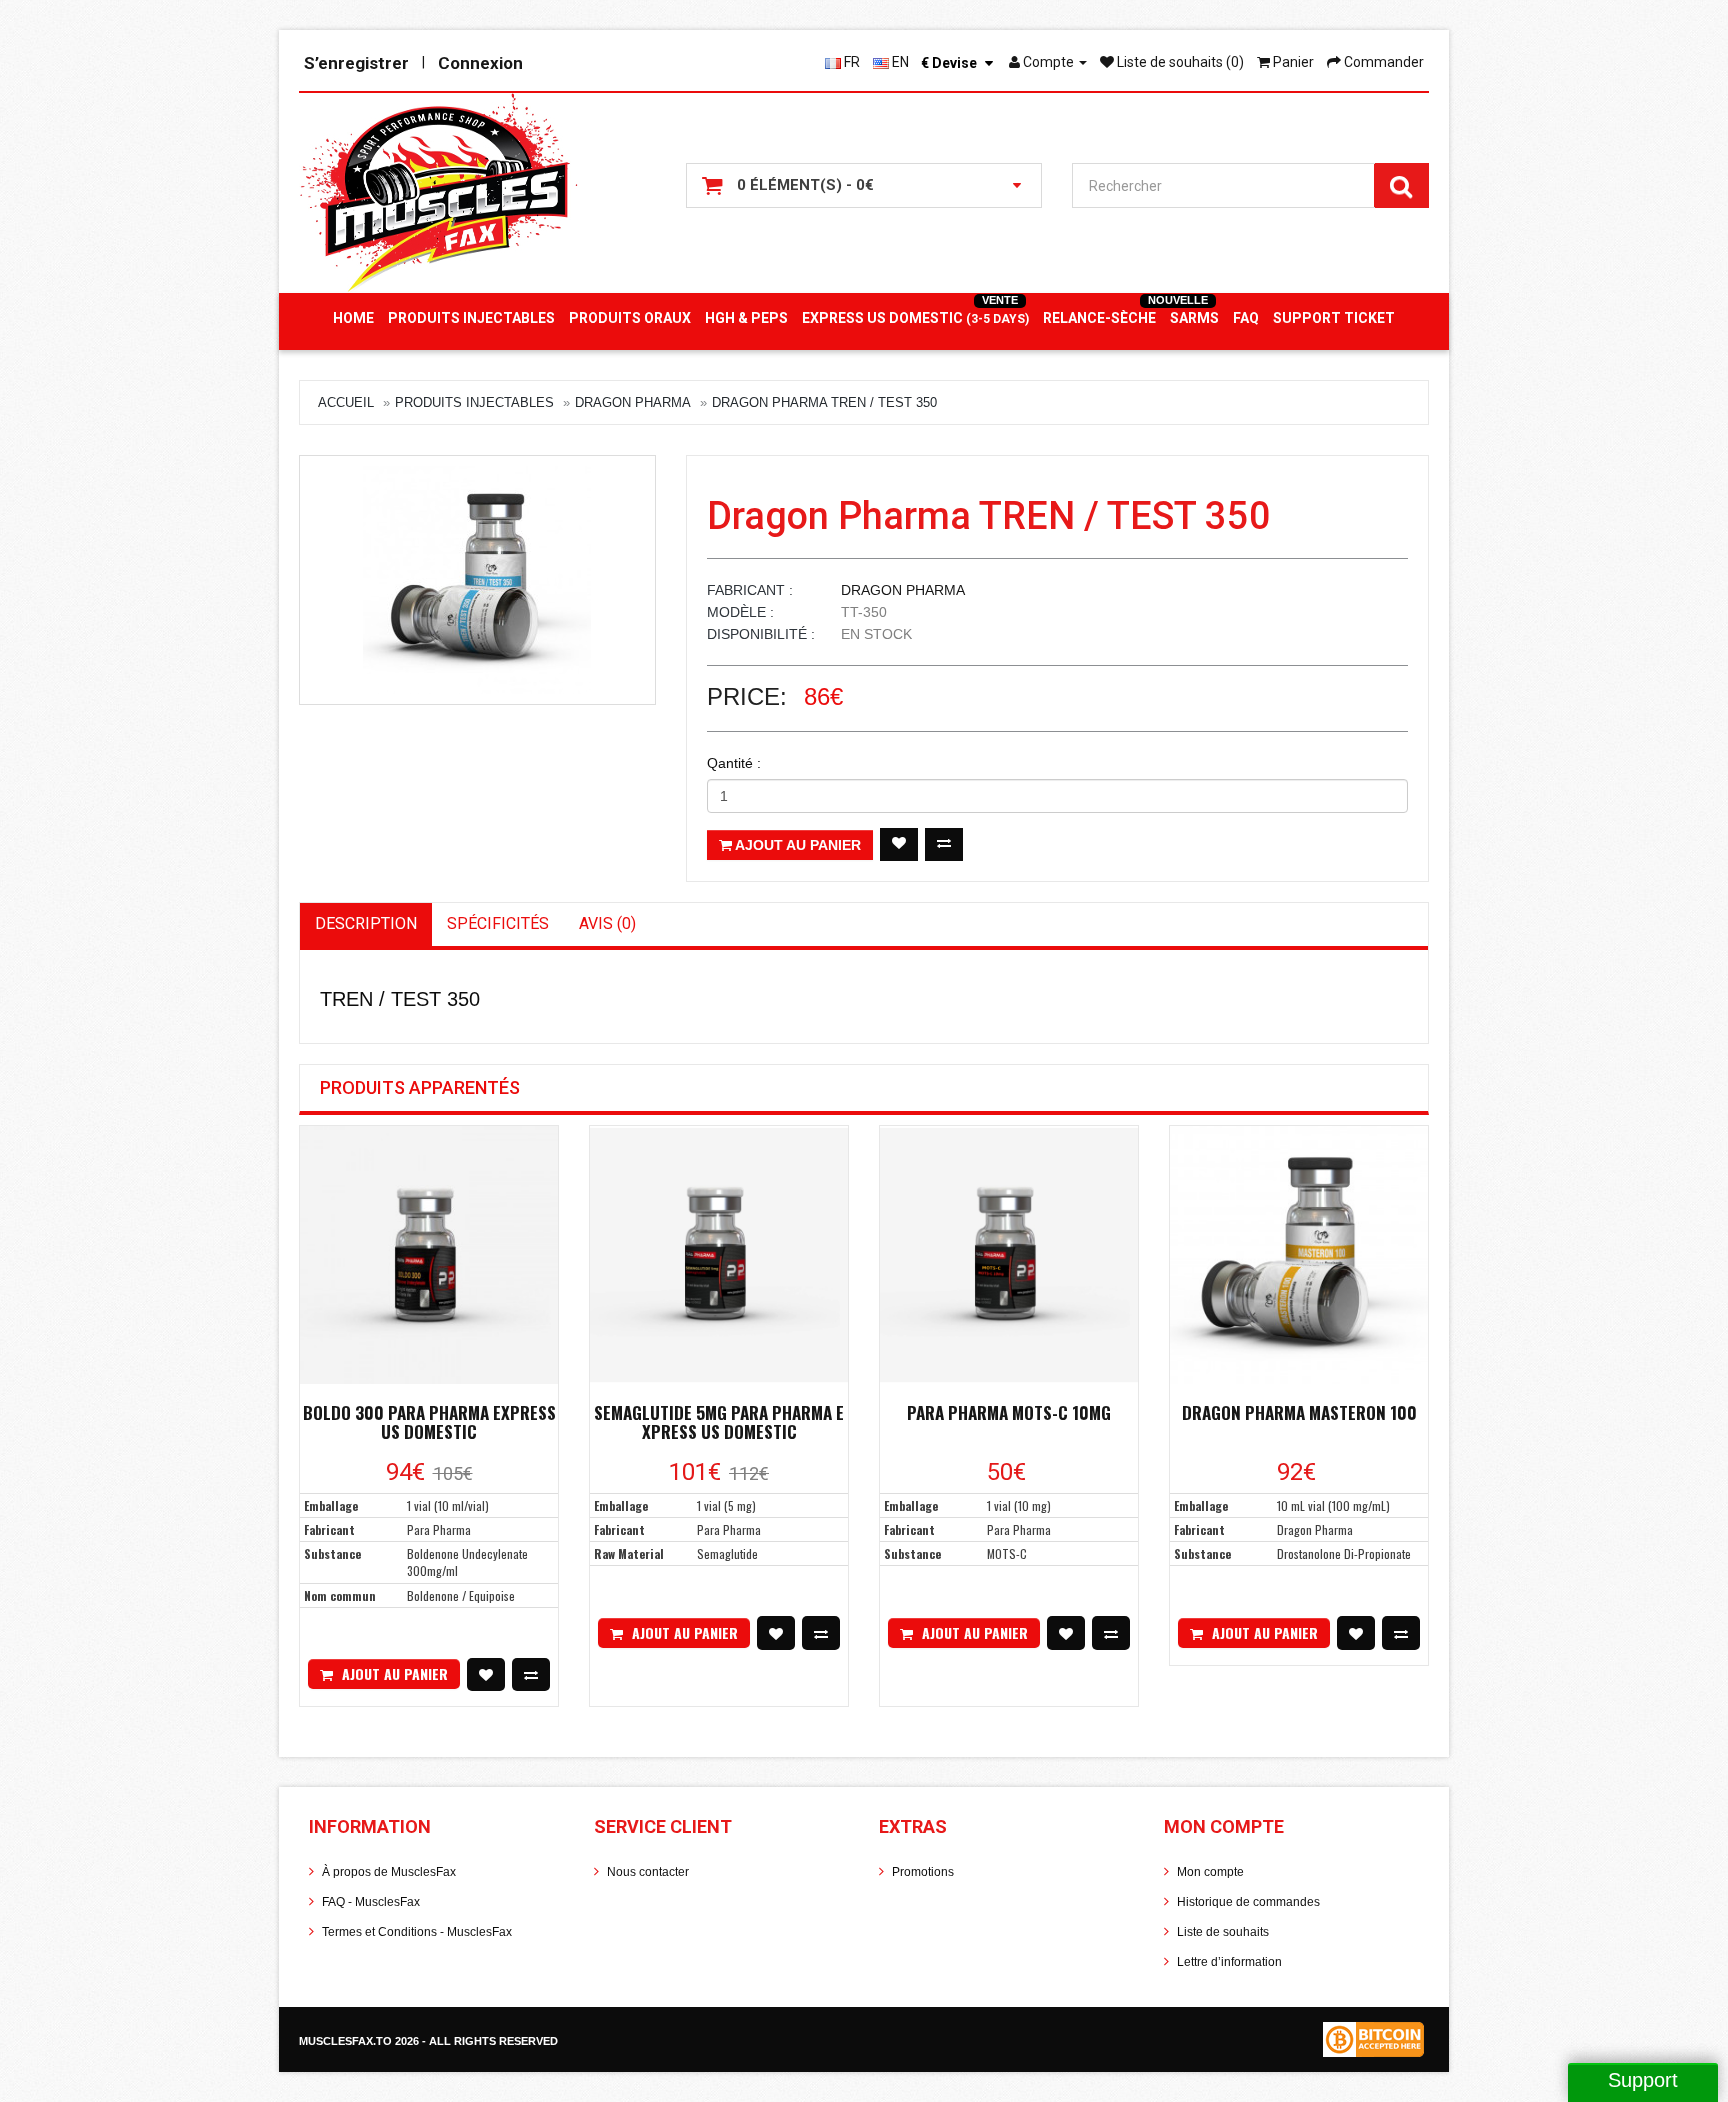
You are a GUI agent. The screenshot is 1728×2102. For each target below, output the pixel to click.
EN (899, 62)
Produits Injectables (471, 318)
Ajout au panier (796, 845)
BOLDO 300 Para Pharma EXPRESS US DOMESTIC (429, 1422)
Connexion (480, 63)
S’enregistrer (356, 63)
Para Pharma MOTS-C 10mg (1009, 1412)
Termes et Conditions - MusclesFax (417, 1932)
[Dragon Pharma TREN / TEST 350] (477, 580)
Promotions (923, 1872)
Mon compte (1210, 1872)
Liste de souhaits (1223, 1932)
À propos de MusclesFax (389, 1872)
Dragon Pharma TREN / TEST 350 (824, 402)
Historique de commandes (1248, 1902)
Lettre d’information (1229, 1962)
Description (366, 923)
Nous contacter (648, 1872)
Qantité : (734, 763)
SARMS (1194, 318)
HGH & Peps (746, 318)
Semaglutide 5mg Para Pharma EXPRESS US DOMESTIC (719, 1422)
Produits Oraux (630, 318)
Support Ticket (1334, 318)
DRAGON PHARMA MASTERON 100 (1299, 1412)
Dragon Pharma (633, 402)
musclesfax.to (347, 2041)
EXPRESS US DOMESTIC (915, 318)
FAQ (1246, 318)
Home (353, 318)
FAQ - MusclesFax (371, 1902)
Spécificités (498, 923)
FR (850, 62)
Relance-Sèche (1099, 318)
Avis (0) (607, 923)
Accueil (346, 402)
